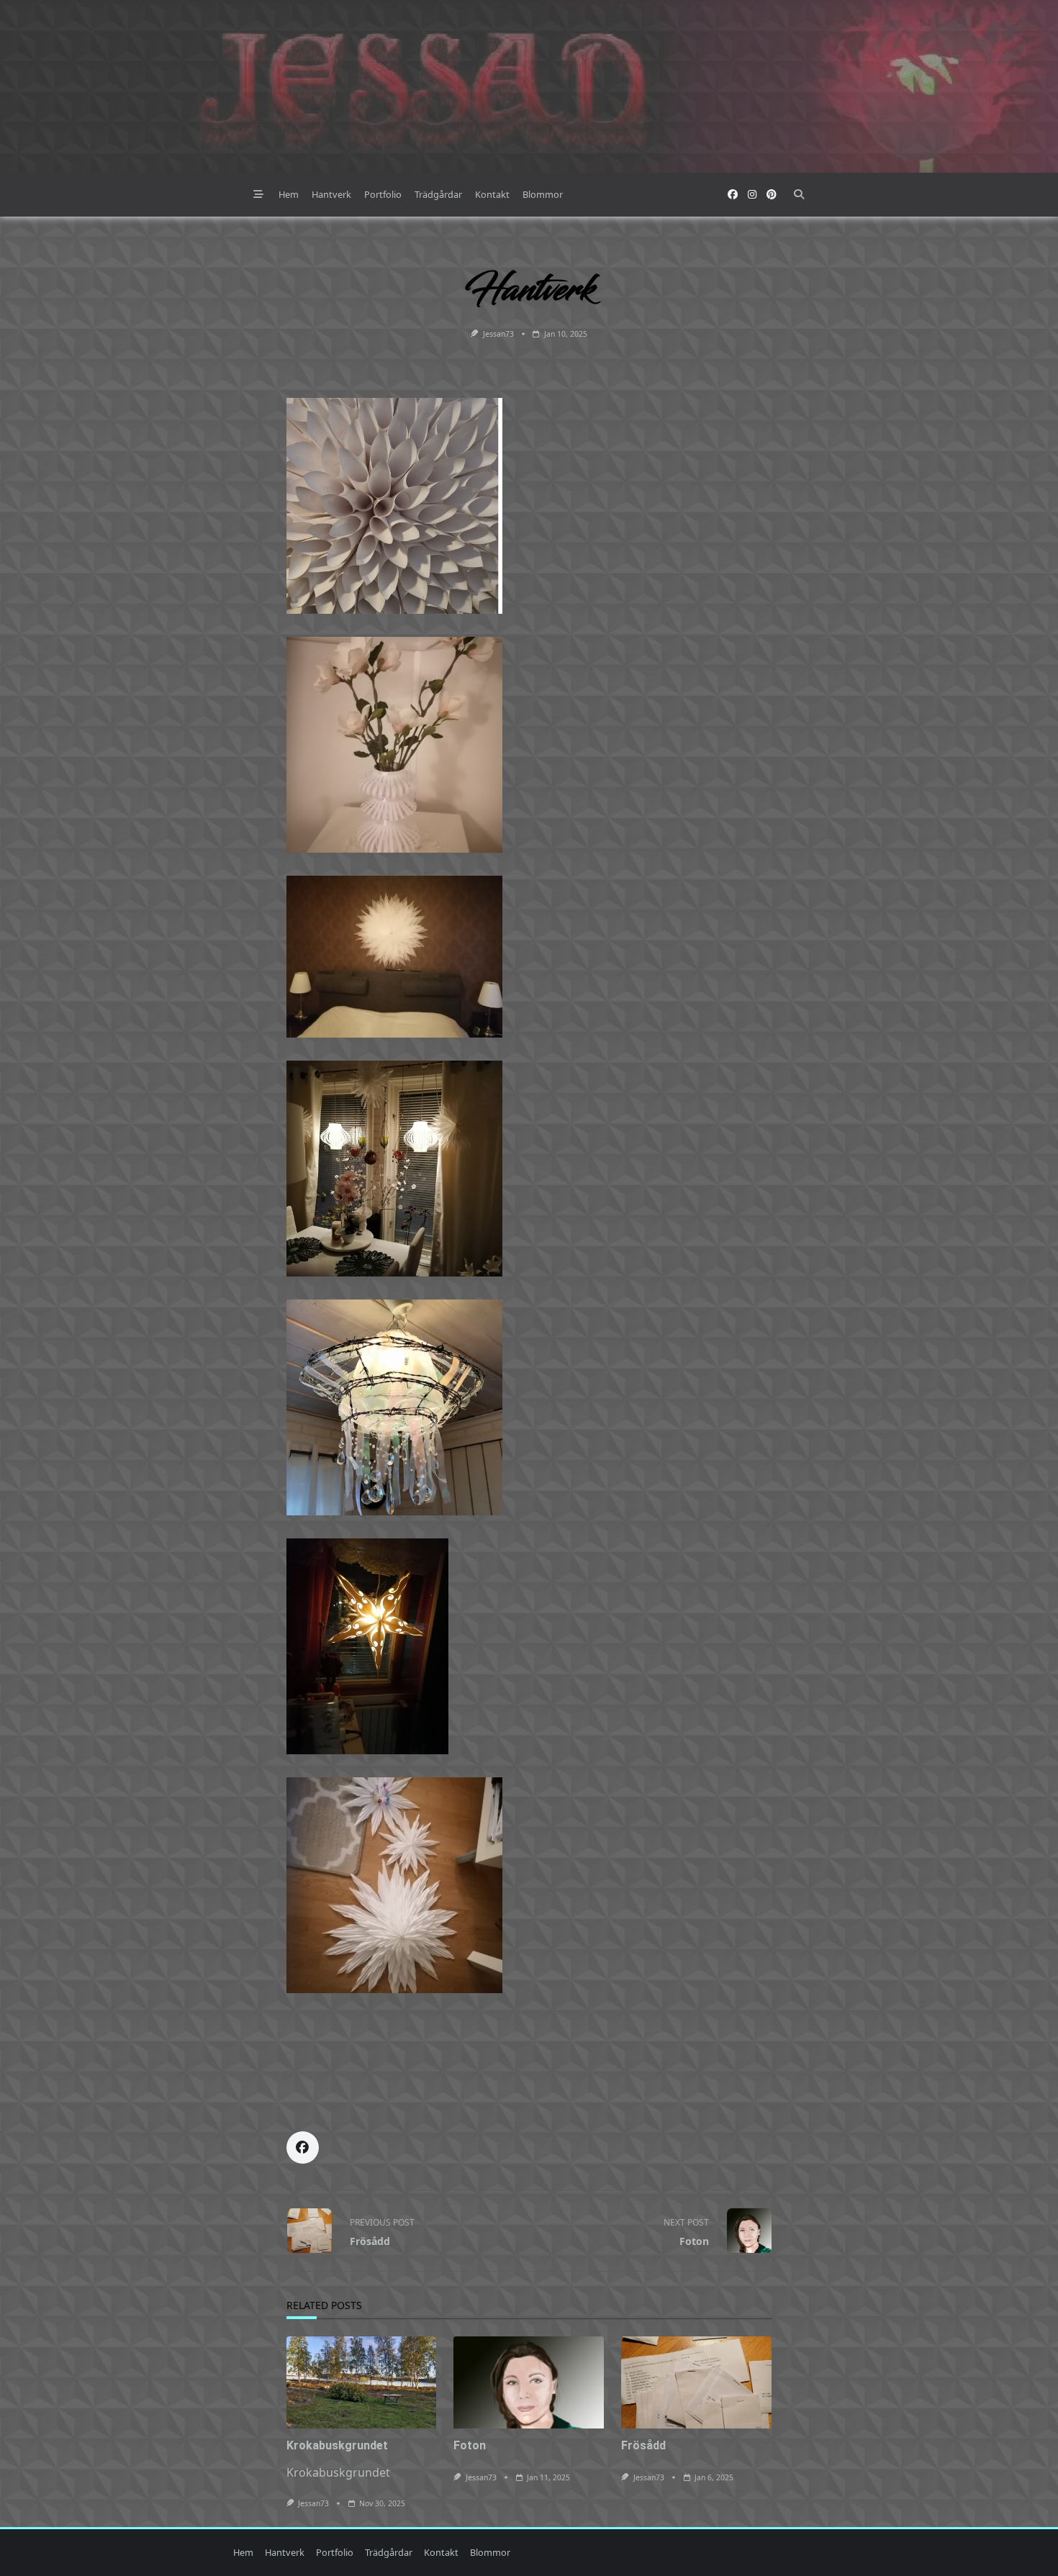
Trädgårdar (438, 194)
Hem (289, 194)
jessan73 (498, 334)
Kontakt (492, 194)
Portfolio (383, 194)
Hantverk (331, 194)
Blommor (543, 194)
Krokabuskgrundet (337, 2445)
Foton (470, 2445)
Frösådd (643, 2445)
